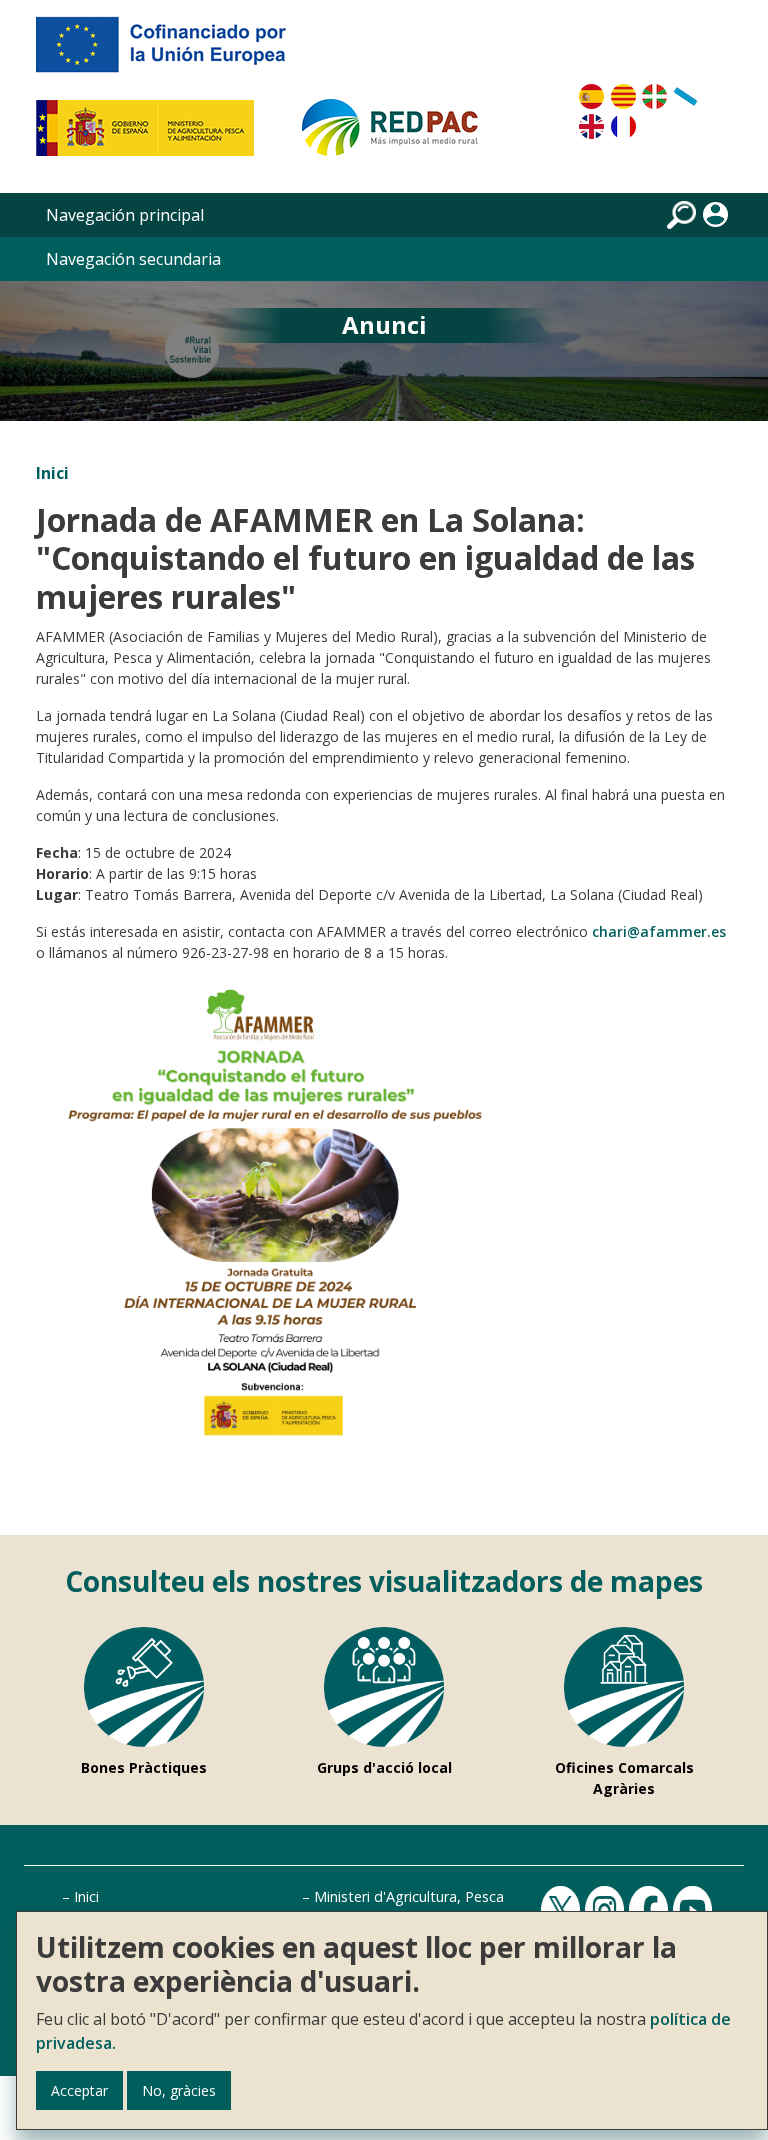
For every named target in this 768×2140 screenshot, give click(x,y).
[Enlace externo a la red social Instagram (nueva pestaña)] (607, 1909)
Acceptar (79, 2090)
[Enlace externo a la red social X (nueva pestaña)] (563, 1909)
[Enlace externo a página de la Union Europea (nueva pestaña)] (175, 52)
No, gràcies (179, 2090)
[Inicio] (399, 136)
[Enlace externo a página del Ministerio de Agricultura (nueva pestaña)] (151, 136)
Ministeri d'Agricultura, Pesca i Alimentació (453, 1896)
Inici (52, 473)
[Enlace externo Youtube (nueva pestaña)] (695, 1909)
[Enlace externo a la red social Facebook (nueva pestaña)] (651, 1909)
